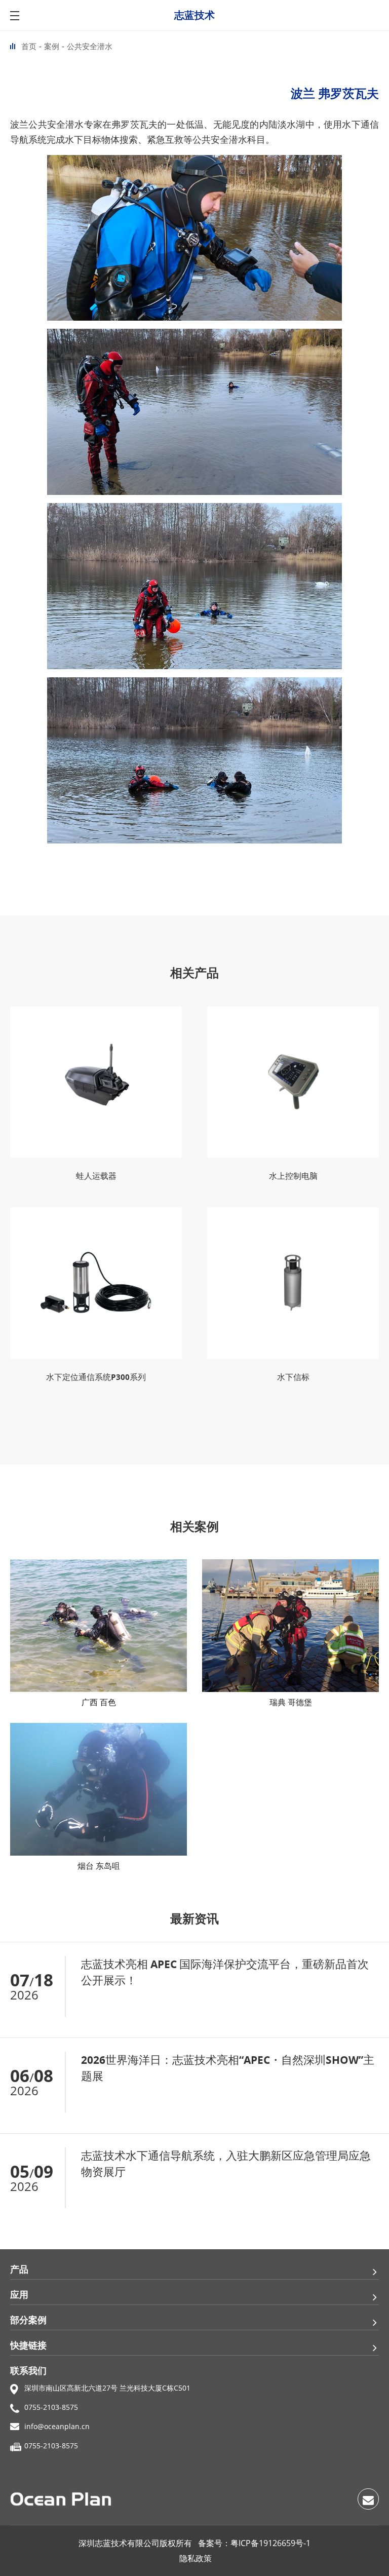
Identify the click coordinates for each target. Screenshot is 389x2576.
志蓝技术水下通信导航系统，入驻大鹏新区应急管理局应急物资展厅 (226, 2164)
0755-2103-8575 (51, 2407)
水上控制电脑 (293, 1176)
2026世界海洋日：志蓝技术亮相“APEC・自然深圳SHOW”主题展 (228, 2068)
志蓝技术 (194, 15)
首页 (29, 46)
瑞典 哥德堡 (291, 1702)
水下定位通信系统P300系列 (96, 1377)
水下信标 (293, 1377)
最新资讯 (194, 1919)
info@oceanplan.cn (57, 2426)
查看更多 (363, 2021)
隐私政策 (196, 2558)
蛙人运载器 (96, 1176)
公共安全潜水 (90, 46)
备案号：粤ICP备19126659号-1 (254, 2543)
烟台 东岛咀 (99, 1866)
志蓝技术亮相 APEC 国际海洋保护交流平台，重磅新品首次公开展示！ (225, 1972)
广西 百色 (99, 1702)
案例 (52, 46)
